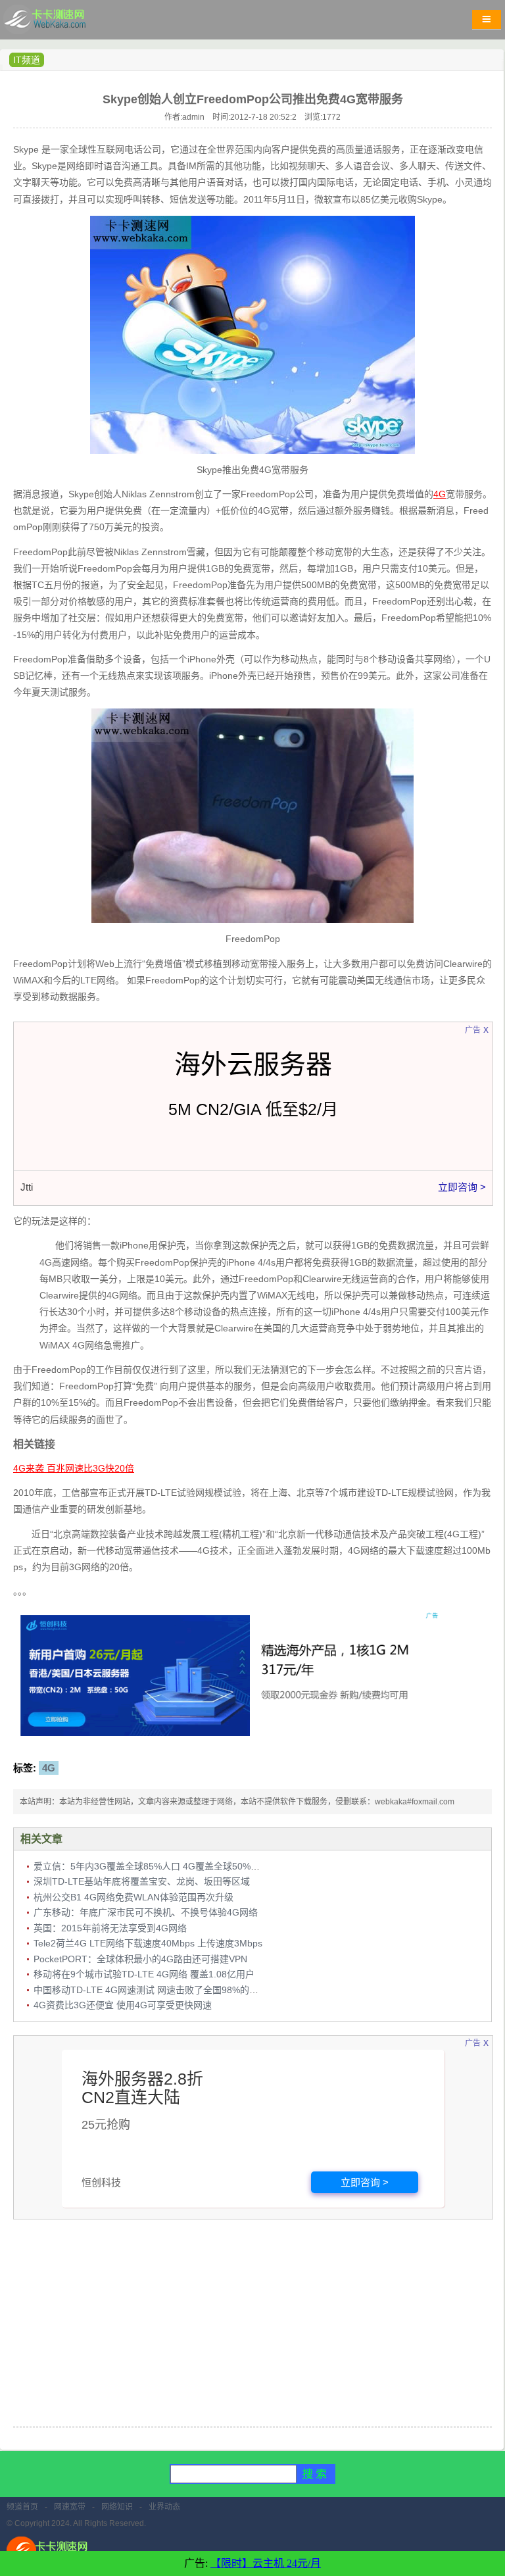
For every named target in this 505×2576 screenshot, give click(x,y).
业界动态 (164, 2507)
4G (49, 1768)
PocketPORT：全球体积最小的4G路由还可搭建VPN (140, 1959)
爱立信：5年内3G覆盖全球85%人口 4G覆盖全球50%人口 (151, 1866)
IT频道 (27, 60)
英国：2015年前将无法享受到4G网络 (110, 1928)
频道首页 (22, 2507)
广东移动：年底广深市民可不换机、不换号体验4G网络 (146, 1912)
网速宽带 (70, 2507)
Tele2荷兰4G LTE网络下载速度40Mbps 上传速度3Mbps (148, 1943)
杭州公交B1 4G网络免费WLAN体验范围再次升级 (133, 1897)
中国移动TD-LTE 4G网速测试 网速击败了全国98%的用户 (151, 1990)
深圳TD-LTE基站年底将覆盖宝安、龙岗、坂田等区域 (142, 1881)
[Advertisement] (252, 2325)
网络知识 (117, 2507)
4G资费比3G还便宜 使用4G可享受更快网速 (123, 2005)
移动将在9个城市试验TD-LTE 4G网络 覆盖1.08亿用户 (144, 1974)
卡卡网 (59, 23)
